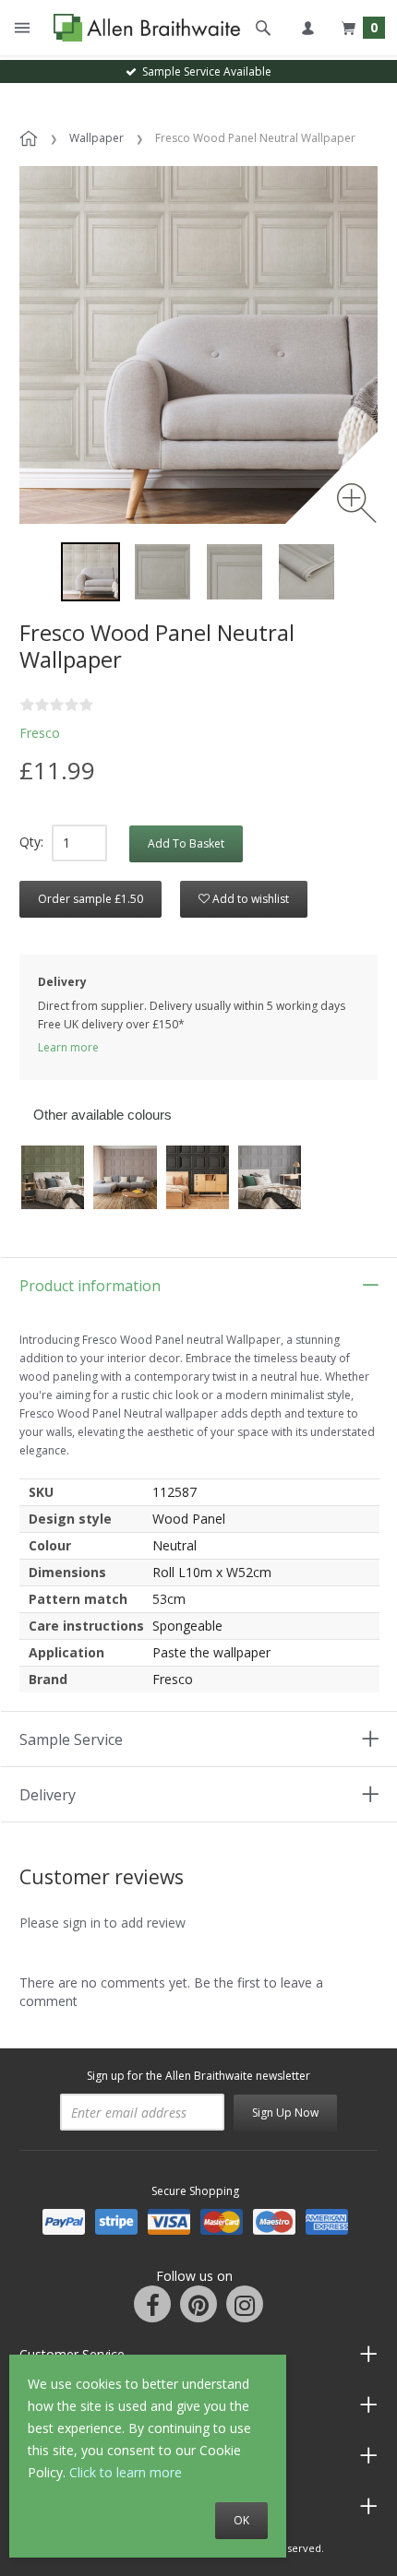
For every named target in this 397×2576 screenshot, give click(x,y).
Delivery (48, 1795)
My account (307, 28)
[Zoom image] (357, 503)
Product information (90, 1286)
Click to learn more (126, 2472)
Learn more (68, 1047)
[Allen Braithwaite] (143, 28)
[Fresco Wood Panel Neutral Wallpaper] (162, 572)
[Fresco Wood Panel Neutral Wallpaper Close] (235, 572)
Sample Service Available (204, 71)
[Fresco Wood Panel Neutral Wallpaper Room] (90, 572)
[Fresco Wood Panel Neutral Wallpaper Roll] (307, 572)
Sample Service (71, 1739)
